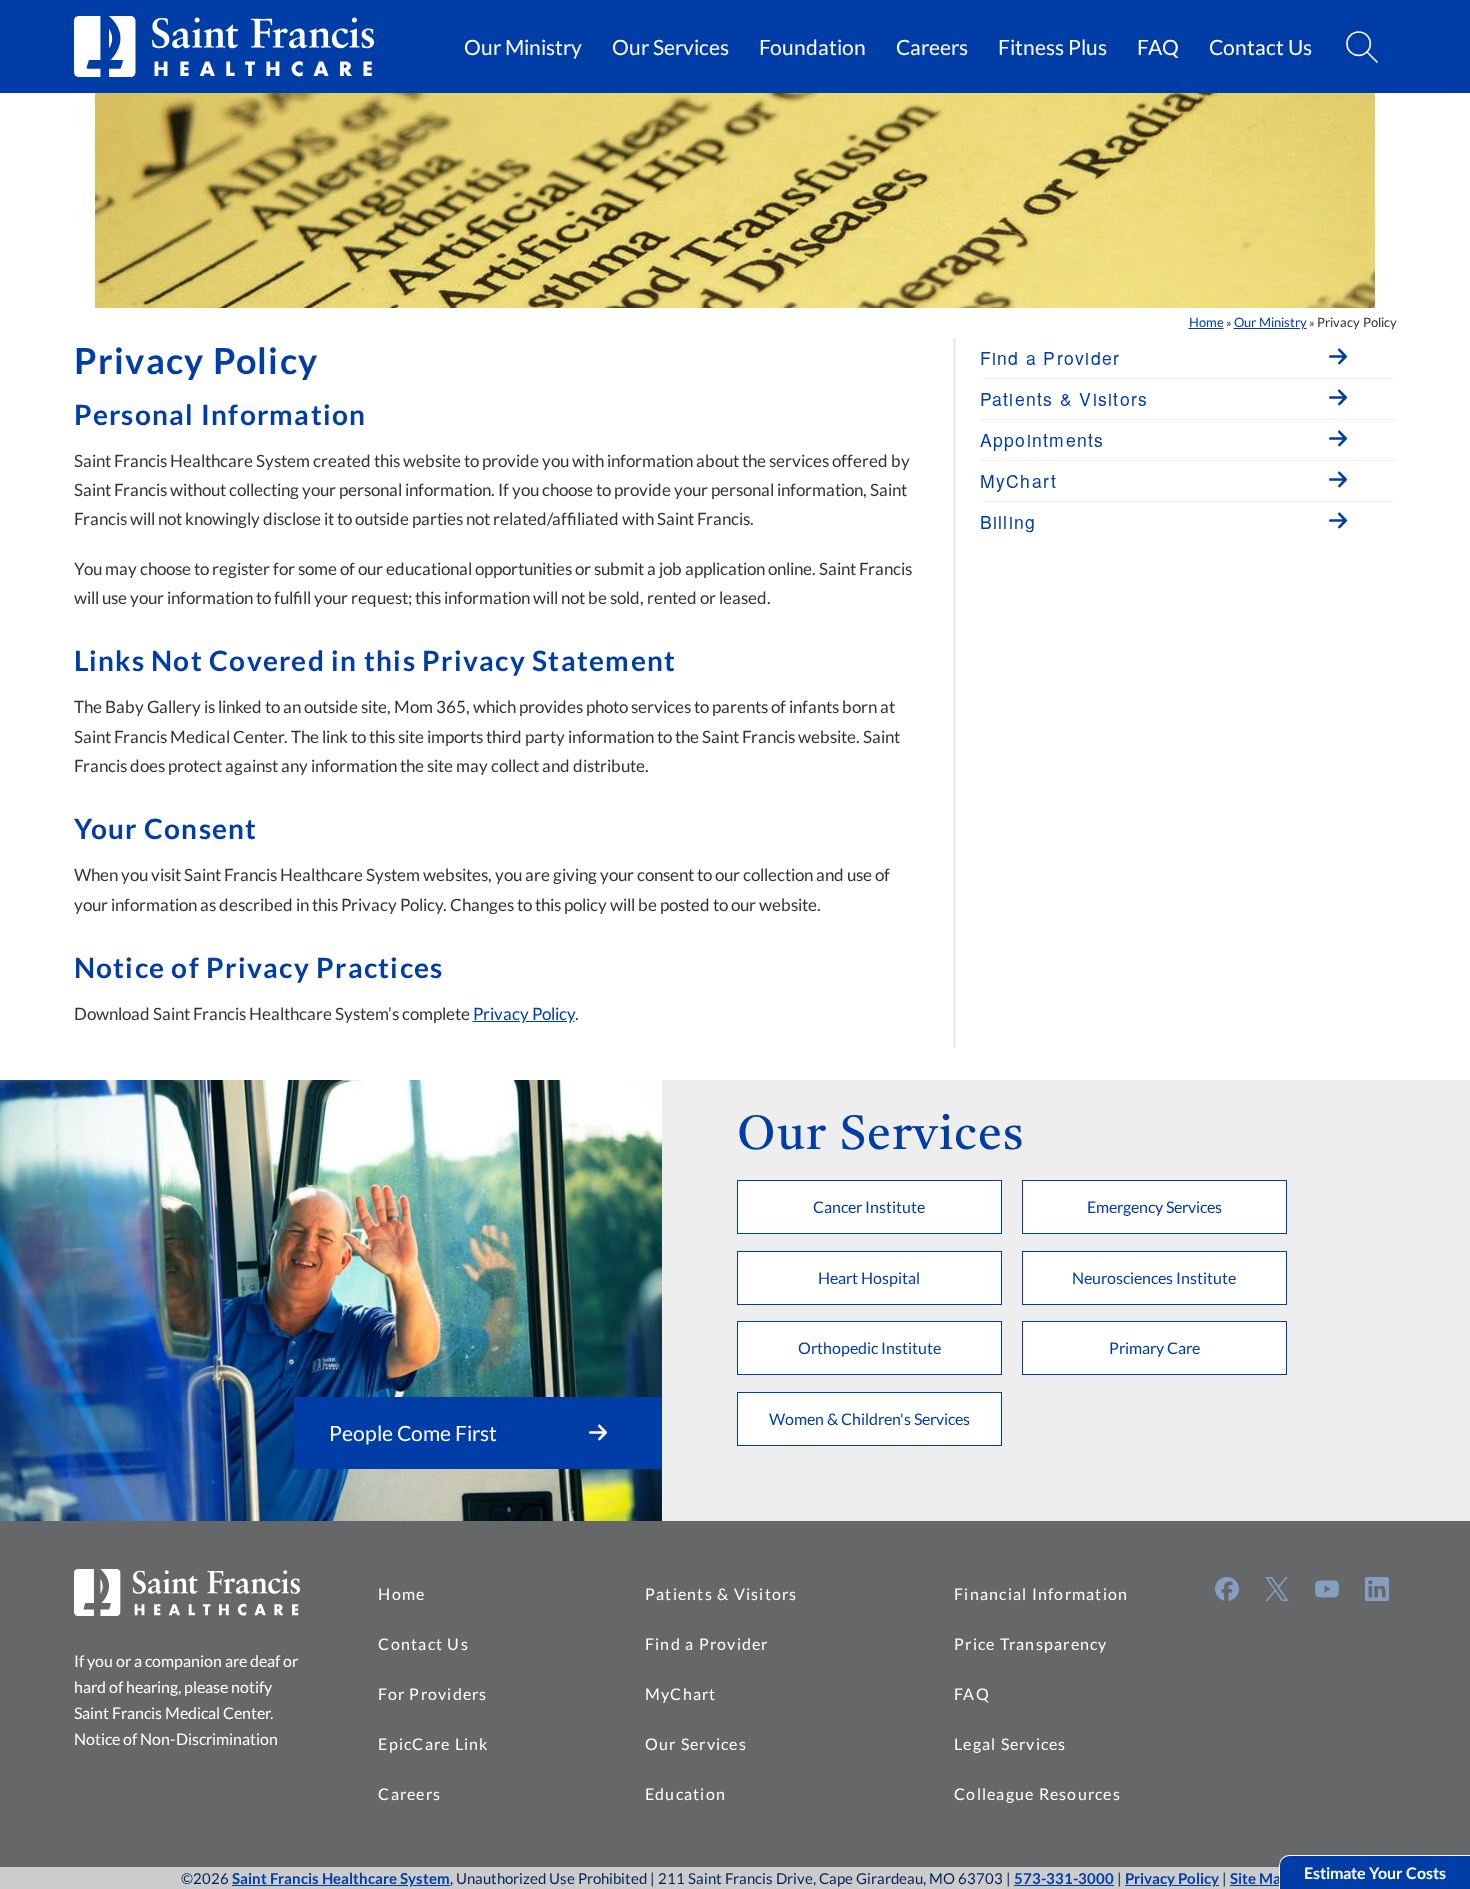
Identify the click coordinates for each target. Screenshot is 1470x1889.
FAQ (1158, 47)
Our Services (670, 47)
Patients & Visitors (721, 1593)
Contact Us (1260, 47)
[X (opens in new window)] (1277, 1589)
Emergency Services (1154, 1206)
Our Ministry (523, 47)
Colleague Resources (1037, 1793)
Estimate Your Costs (1375, 1872)
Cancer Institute (869, 1206)
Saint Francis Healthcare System (341, 1878)
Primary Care (1154, 1347)
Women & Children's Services (869, 1418)
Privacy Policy (524, 1013)
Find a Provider (707, 1643)
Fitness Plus (1052, 47)
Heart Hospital (869, 1277)
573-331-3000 (1064, 1878)
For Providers (432, 1693)
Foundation (812, 47)
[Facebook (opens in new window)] (1227, 1589)
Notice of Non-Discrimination (176, 1738)
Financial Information (1041, 1593)
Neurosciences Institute (1154, 1277)
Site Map (1259, 1878)
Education (685, 1793)
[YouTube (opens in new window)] (1327, 1589)
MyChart (681, 1693)
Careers (932, 47)
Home (1206, 322)
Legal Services (1010, 1743)
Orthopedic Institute (869, 1347)
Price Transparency (1031, 1643)
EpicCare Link (433, 1743)
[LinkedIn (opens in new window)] (1377, 1589)
